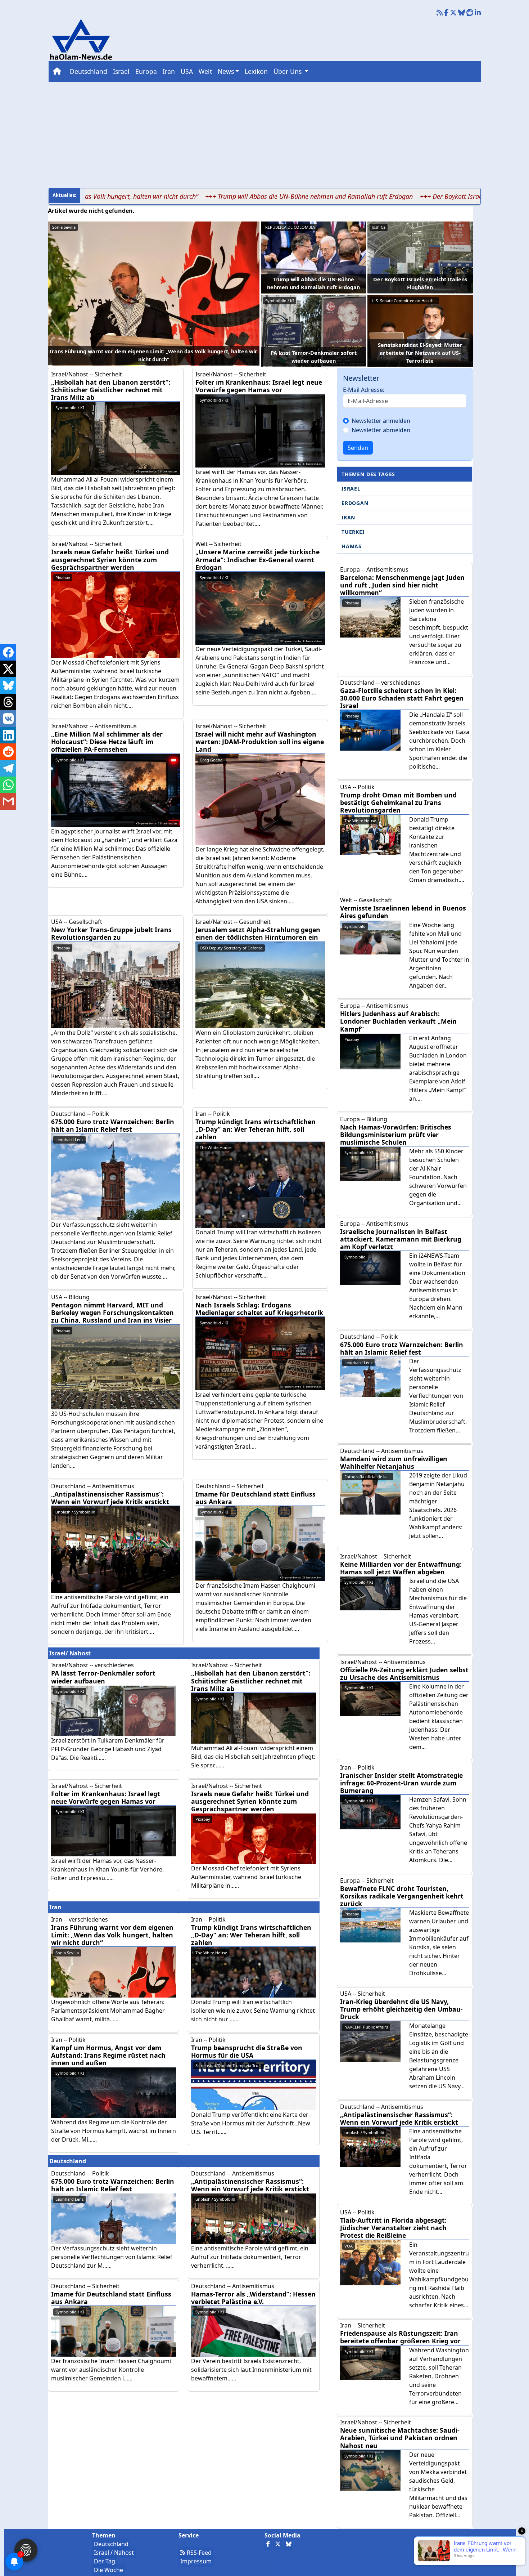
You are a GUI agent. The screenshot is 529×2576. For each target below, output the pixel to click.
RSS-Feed (198, 2553)
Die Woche (108, 2570)
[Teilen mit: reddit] (8, 752)
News (226, 71)
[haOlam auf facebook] (446, 13)
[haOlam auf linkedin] (478, 13)
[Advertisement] (264, 134)
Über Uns (288, 71)
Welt (205, 71)
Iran (169, 71)
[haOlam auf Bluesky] (462, 13)
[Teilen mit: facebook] (8, 652)
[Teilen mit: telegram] (8, 768)
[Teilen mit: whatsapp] (8, 785)
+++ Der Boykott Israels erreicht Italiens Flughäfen (413, 196)
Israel (121, 71)
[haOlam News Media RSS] (440, 13)
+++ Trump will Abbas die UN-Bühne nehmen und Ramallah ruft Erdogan (230, 196)
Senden (358, 448)
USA (187, 71)
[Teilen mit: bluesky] (8, 685)
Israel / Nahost (114, 2553)
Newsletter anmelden (381, 421)
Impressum (196, 2561)
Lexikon (256, 71)
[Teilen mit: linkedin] (8, 735)
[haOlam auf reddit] (470, 13)
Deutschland (89, 71)
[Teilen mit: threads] (8, 702)
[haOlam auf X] (453, 13)
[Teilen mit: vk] (8, 719)
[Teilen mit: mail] (8, 801)
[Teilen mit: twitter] (8, 669)
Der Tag (105, 2561)
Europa (146, 71)
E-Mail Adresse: (364, 390)
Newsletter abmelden (381, 430)
